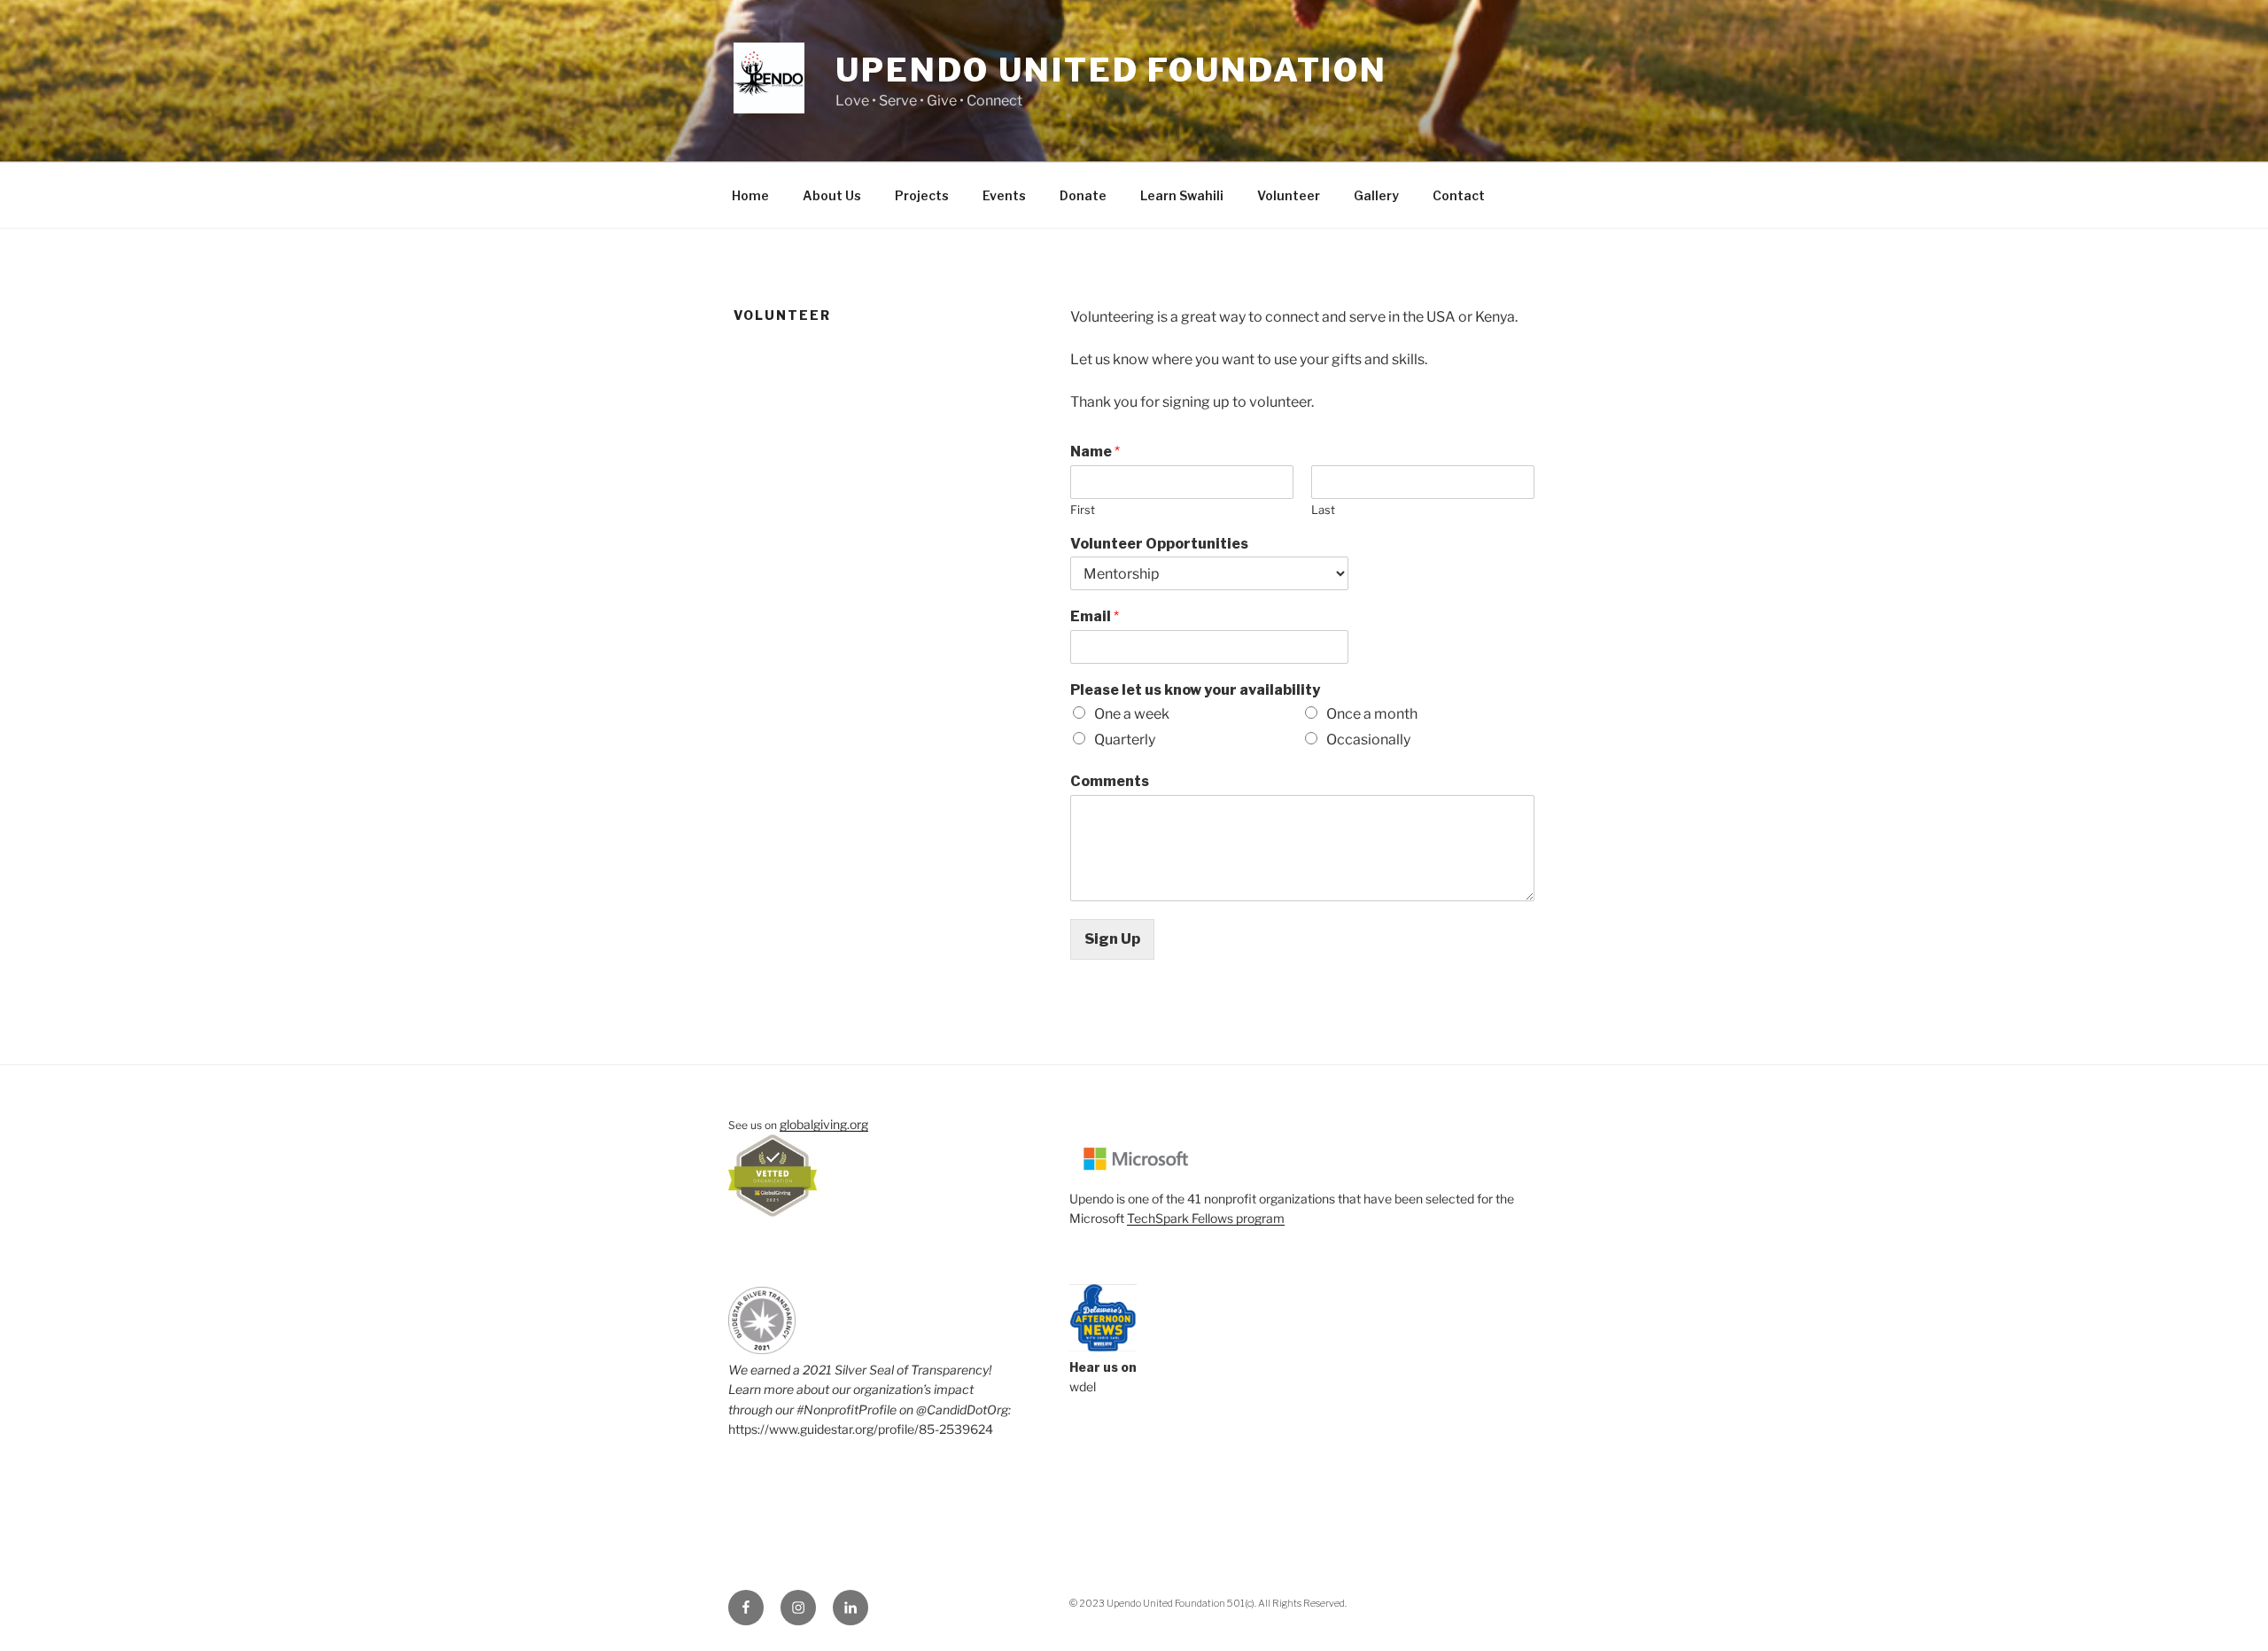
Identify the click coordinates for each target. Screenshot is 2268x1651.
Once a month (1372, 714)
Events (1004, 195)
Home (750, 195)
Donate (1083, 195)
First (1083, 510)
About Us (832, 195)
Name (1095, 452)
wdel (1083, 1386)
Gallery (1376, 195)
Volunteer (1289, 195)
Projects (922, 195)
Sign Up (1112, 939)
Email (1095, 616)
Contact (1459, 195)
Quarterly (1125, 740)
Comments (1110, 781)
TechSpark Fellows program (1206, 1218)
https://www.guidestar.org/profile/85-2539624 (861, 1429)
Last (1323, 510)
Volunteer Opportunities (1159, 544)
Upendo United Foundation (1111, 70)
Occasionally (1368, 740)
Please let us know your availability (1195, 690)
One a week (1132, 714)
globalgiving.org (824, 1124)
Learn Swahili (1182, 195)
